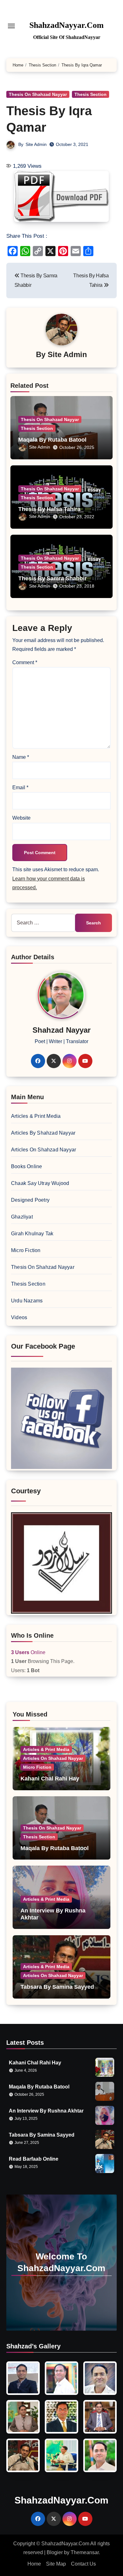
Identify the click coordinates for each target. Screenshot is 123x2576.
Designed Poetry (30, 1200)
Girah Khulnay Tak (32, 1234)
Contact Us (83, 2564)
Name (21, 757)
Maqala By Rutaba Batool (52, 440)
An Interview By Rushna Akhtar (46, 2111)
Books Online (26, 1166)
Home (34, 2564)
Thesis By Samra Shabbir (53, 578)
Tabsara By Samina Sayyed (57, 1987)
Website (21, 818)
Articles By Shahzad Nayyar (43, 1133)
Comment (25, 662)
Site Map (56, 2564)
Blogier (55, 2552)
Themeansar (85, 2552)
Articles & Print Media (36, 1116)
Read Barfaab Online (34, 2159)
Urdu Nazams (27, 1301)
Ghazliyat (22, 1217)
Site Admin (36, 144)
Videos (19, 1317)
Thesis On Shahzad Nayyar (38, 94)
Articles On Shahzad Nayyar (44, 1150)
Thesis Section (91, 94)
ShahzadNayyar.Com (67, 25)
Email (20, 787)
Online (28, 1652)
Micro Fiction (26, 1250)
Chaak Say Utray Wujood (40, 1183)
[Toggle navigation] (11, 26)
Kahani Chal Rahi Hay (50, 1779)
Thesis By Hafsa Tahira (49, 509)
